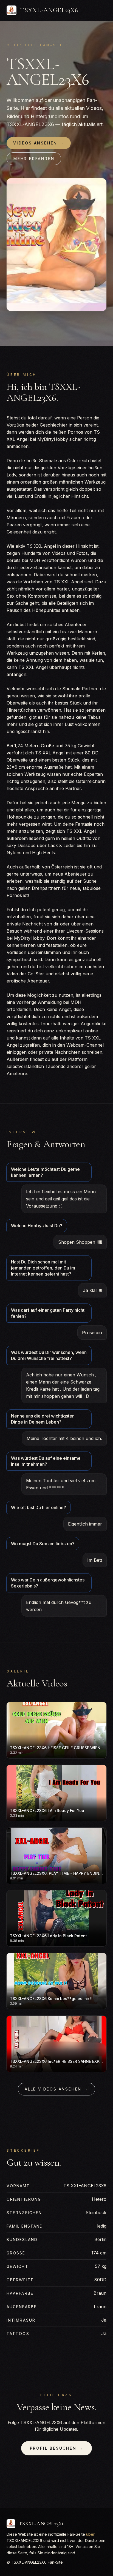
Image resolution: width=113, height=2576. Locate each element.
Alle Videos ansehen (56, 2089)
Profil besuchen (57, 2448)
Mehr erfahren (34, 159)
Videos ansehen (39, 143)
